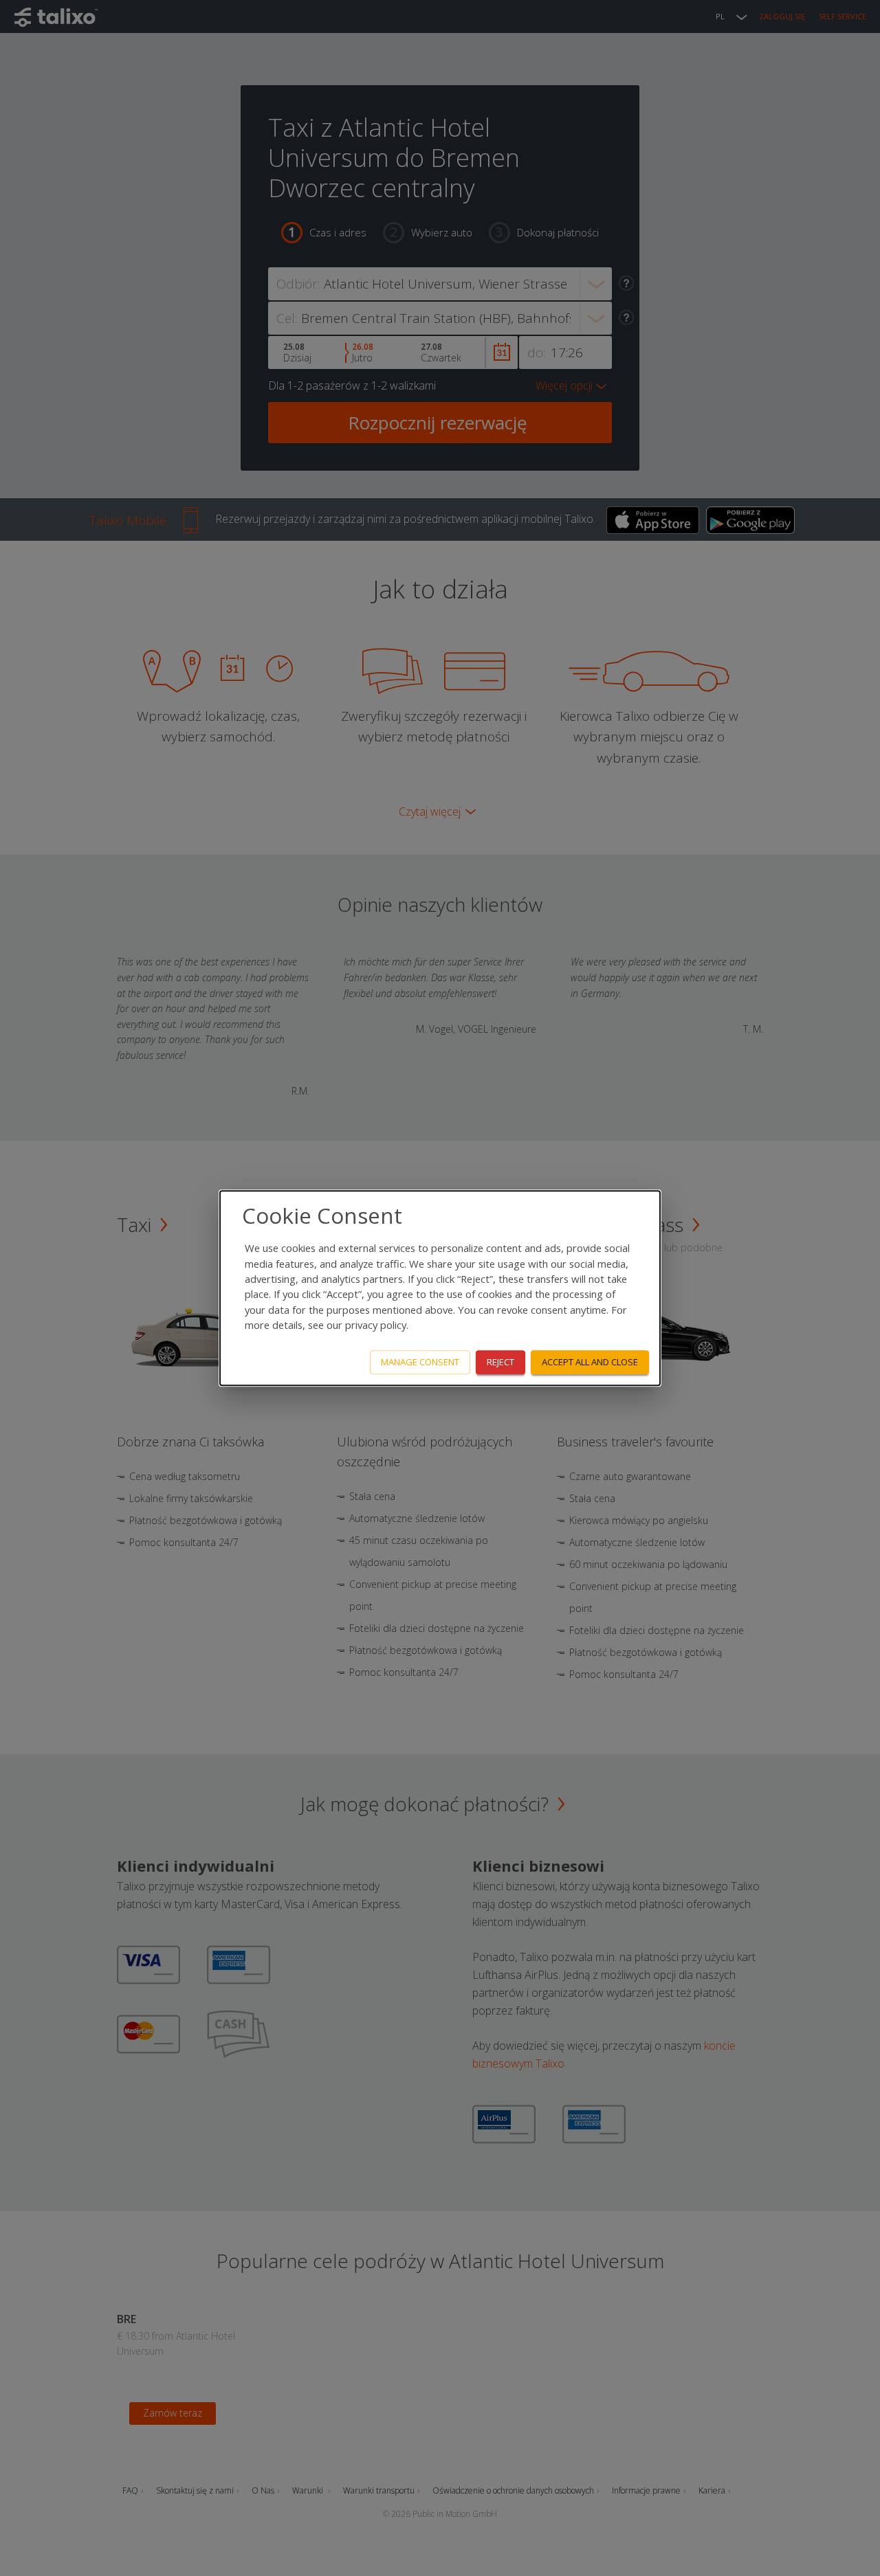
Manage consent (420, 1362)
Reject (500, 1362)
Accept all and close (590, 1362)
